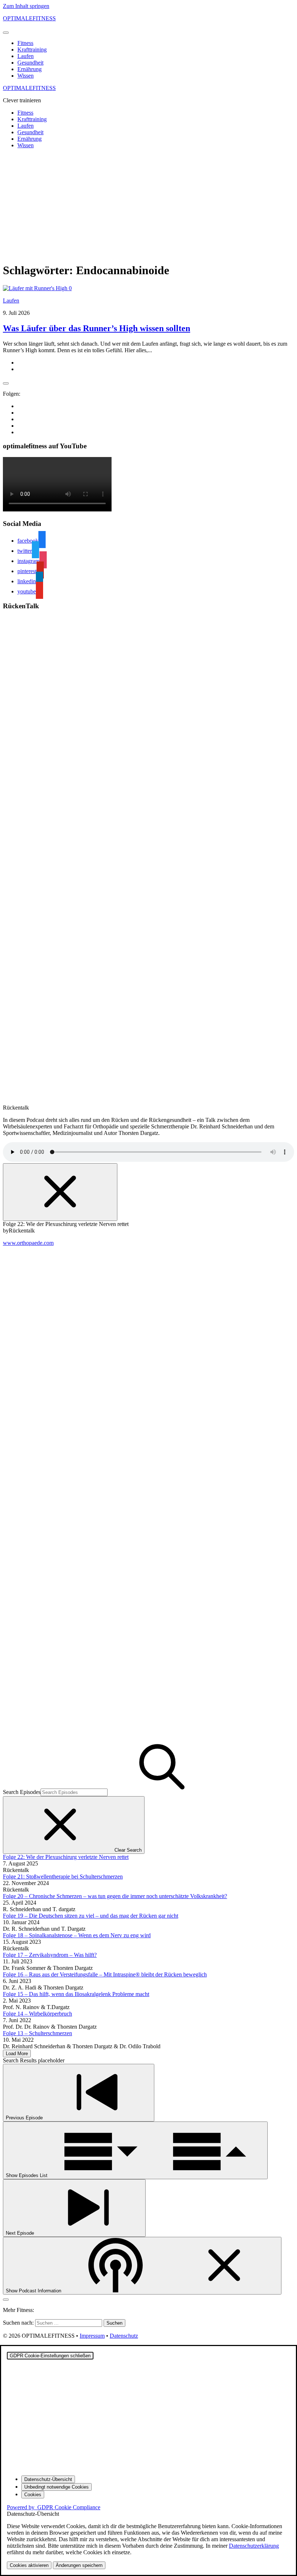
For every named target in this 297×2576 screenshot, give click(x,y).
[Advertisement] (148, 205)
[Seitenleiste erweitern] (6, 383)
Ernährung (30, 69)
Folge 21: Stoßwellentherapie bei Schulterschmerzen (63, 1877)
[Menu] (6, 33)
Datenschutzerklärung (254, 2546)
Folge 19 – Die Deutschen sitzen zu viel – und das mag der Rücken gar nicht (91, 1916)
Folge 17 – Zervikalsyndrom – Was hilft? (50, 1955)
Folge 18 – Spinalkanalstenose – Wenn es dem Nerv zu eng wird (77, 1935)
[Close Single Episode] (60, 1192)
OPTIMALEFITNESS (29, 18)
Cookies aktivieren (29, 2565)
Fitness (25, 43)
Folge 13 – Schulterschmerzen (37, 2033)
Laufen (26, 56)
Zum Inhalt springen (26, 6)
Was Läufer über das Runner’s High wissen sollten (97, 328)
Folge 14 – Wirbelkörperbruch (37, 2014)
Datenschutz (124, 2336)
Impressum (92, 2336)
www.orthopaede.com (28, 1243)
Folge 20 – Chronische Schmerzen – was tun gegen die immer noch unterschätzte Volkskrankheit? (115, 1896)
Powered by (54, 2507)
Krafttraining (32, 50)
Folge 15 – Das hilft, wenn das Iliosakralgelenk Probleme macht (76, 1994)
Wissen (26, 76)
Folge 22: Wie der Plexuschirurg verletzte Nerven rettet (66, 1857)
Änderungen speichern (79, 2565)
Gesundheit (30, 63)
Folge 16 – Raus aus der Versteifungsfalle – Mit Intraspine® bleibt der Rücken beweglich (105, 1974)
